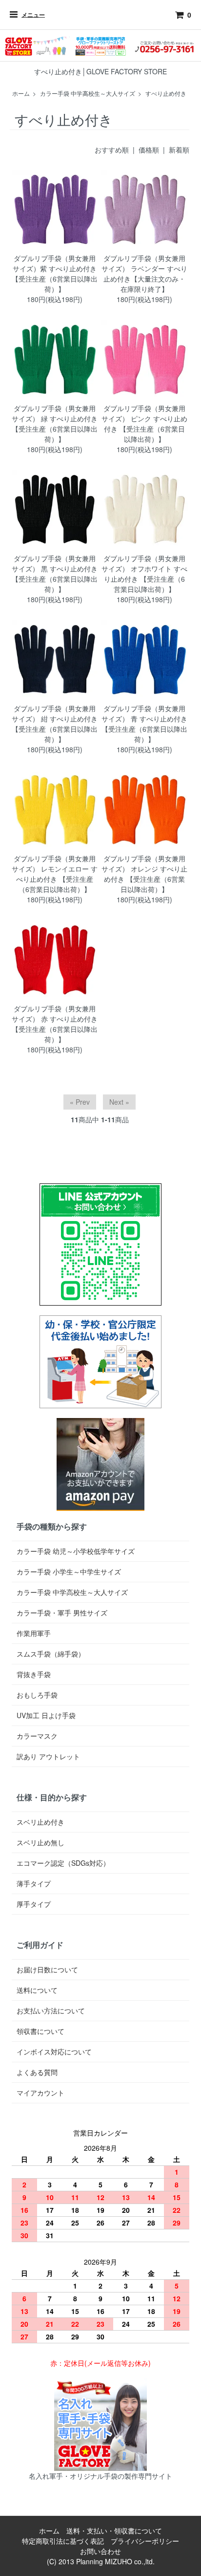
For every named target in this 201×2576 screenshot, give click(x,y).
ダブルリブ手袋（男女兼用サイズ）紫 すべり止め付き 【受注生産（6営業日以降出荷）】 (55, 273)
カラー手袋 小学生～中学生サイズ (69, 1572)
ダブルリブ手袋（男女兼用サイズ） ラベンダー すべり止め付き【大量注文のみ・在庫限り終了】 (144, 273)
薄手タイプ (34, 1883)
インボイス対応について (54, 2052)
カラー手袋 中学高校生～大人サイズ (88, 93)
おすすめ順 (112, 150)
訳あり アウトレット (48, 1756)
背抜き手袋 (34, 1674)
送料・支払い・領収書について (114, 2531)
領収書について (40, 2031)
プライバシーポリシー (145, 2541)
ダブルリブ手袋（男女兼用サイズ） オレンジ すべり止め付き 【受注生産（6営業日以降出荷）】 (144, 874)
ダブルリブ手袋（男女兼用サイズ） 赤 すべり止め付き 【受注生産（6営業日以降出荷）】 (55, 1024)
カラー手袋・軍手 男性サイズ (62, 1613)
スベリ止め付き (40, 1822)
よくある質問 (37, 2072)
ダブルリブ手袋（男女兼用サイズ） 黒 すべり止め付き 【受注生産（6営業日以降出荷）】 (55, 574)
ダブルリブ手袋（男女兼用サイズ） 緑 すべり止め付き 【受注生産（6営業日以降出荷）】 (55, 424)
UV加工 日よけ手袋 (46, 1715)
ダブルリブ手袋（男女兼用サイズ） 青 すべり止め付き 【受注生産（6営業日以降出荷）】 (144, 724)
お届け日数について (47, 1969)
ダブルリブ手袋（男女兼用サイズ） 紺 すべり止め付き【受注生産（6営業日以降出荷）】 (55, 724)
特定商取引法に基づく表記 (63, 2541)
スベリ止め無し (40, 1842)
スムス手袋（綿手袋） (51, 1654)
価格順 (149, 150)
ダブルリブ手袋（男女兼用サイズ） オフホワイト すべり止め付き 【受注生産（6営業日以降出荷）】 (144, 574)
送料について (37, 1990)
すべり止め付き (166, 93)
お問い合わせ (100, 2551)
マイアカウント (40, 2093)
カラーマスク (37, 1736)
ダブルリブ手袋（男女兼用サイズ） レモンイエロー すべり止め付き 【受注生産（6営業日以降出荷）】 (55, 874)
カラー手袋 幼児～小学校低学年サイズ (76, 1551)
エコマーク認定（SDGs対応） (63, 1863)
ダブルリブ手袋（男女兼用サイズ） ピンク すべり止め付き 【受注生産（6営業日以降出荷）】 (144, 424)
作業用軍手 (34, 1633)
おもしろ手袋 (37, 1695)
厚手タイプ (34, 1904)
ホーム (21, 93)
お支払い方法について (51, 2010)
